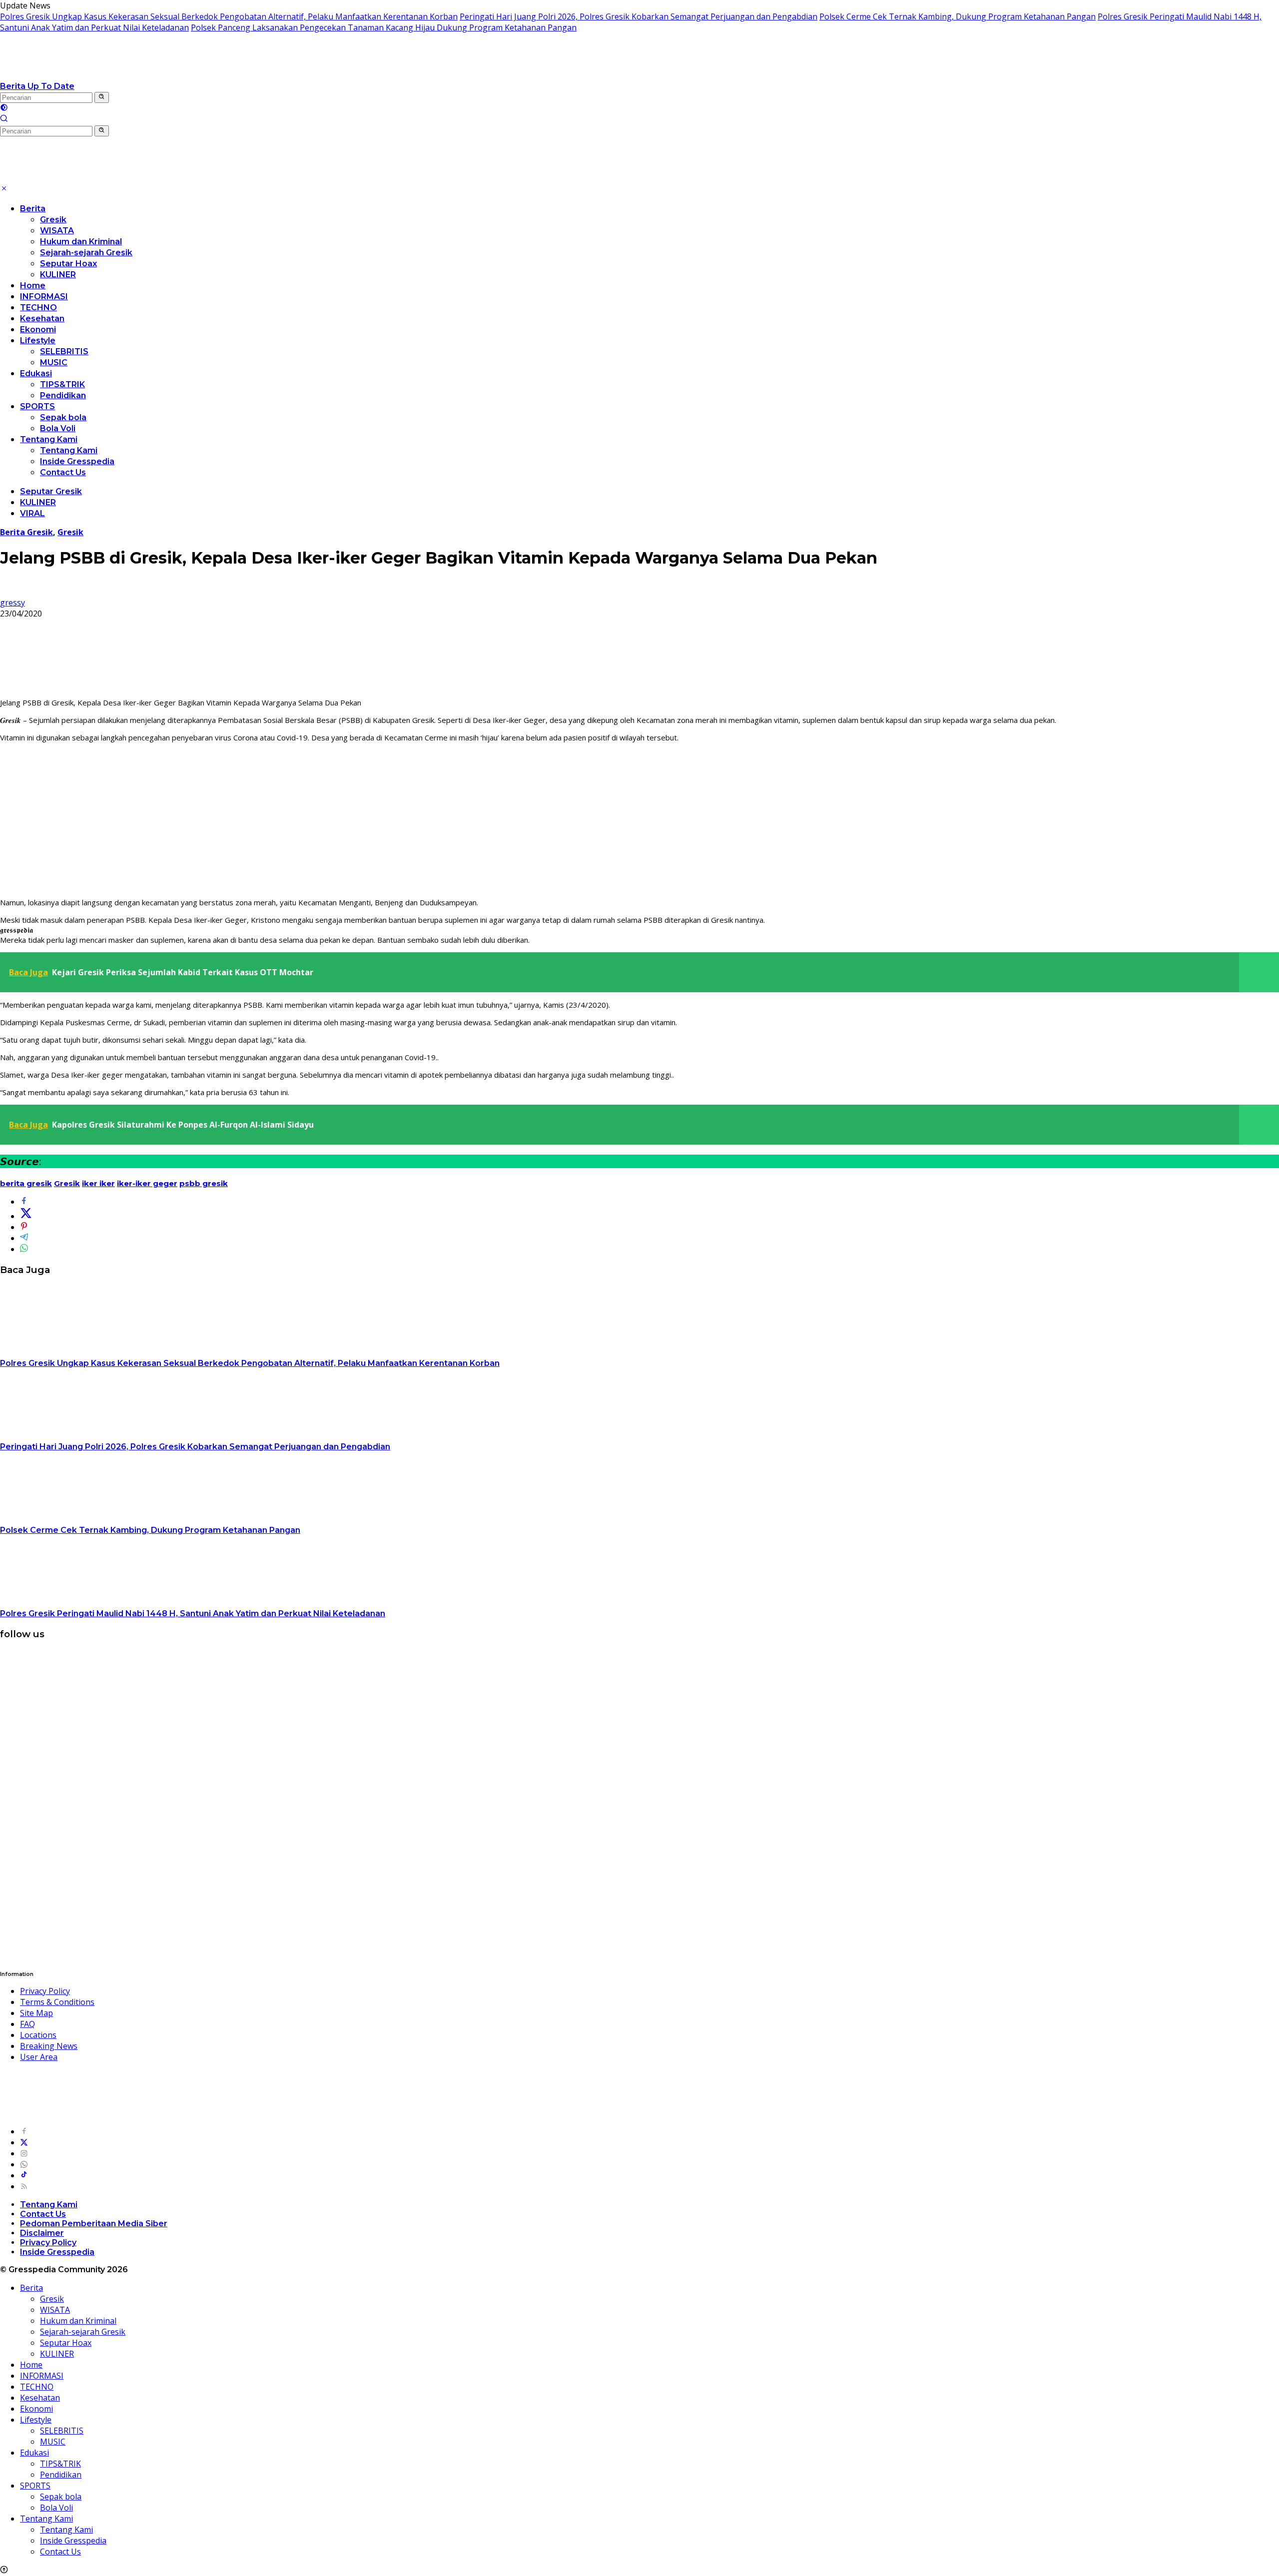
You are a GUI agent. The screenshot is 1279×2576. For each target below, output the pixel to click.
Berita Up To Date (37, 86)
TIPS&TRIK (62, 384)
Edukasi (36, 373)
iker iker (98, 1183)
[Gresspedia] (100, 75)
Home (33, 286)
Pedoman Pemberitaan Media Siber (94, 2224)
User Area (39, 2057)
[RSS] (24, 2186)
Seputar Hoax (68, 264)
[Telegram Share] (24, 1238)
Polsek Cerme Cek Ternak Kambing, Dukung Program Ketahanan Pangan (958, 16)
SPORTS (37, 406)
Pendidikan (63, 395)
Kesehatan (42, 319)
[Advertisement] (639, 820)
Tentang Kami (49, 439)
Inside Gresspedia (77, 461)
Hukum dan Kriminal (81, 242)
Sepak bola (63, 417)
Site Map (36, 2013)
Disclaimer (42, 2233)
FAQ (27, 2024)
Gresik (53, 220)
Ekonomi (38, 329)
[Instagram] (24, 2153)
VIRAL (32, 513)
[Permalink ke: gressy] (8, 592)
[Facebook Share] (24, 1202)
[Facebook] (24, 2131)
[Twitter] (24, 2142)
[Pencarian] (4, 119)
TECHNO (38, 308)
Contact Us (63, 472)
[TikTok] (24, 2175)
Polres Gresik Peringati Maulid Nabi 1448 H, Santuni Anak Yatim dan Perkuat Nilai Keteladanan (193, 1613)
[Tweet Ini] (26, 1216)
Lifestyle (38, 340)
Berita (33, 209)
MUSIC (54, 362)
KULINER (58, 275)
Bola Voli (58, 428)
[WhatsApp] (24, 2164)
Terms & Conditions (57, 2002)
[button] (102, 97)
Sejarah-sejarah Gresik (86, 253)
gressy (12, 603)
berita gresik (26, 1183)
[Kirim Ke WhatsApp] (24, 1249)
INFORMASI (44, 297)
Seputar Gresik (51, 491)
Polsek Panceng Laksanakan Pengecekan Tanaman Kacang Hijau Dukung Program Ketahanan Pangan (384, 27)
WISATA (57, 231)
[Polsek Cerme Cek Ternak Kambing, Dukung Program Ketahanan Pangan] (62, 1519)
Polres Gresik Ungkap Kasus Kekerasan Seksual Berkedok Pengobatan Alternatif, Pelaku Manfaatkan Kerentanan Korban (229, 16)
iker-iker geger (147, 1183)
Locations (38, 2035)
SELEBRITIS (64, 351)
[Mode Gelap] (4, 108)
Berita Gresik (26, 532)
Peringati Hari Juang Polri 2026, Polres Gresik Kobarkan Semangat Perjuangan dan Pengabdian (639, 16)
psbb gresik (204, 1183)
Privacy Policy (45, 1991)
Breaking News (49, 2046)
